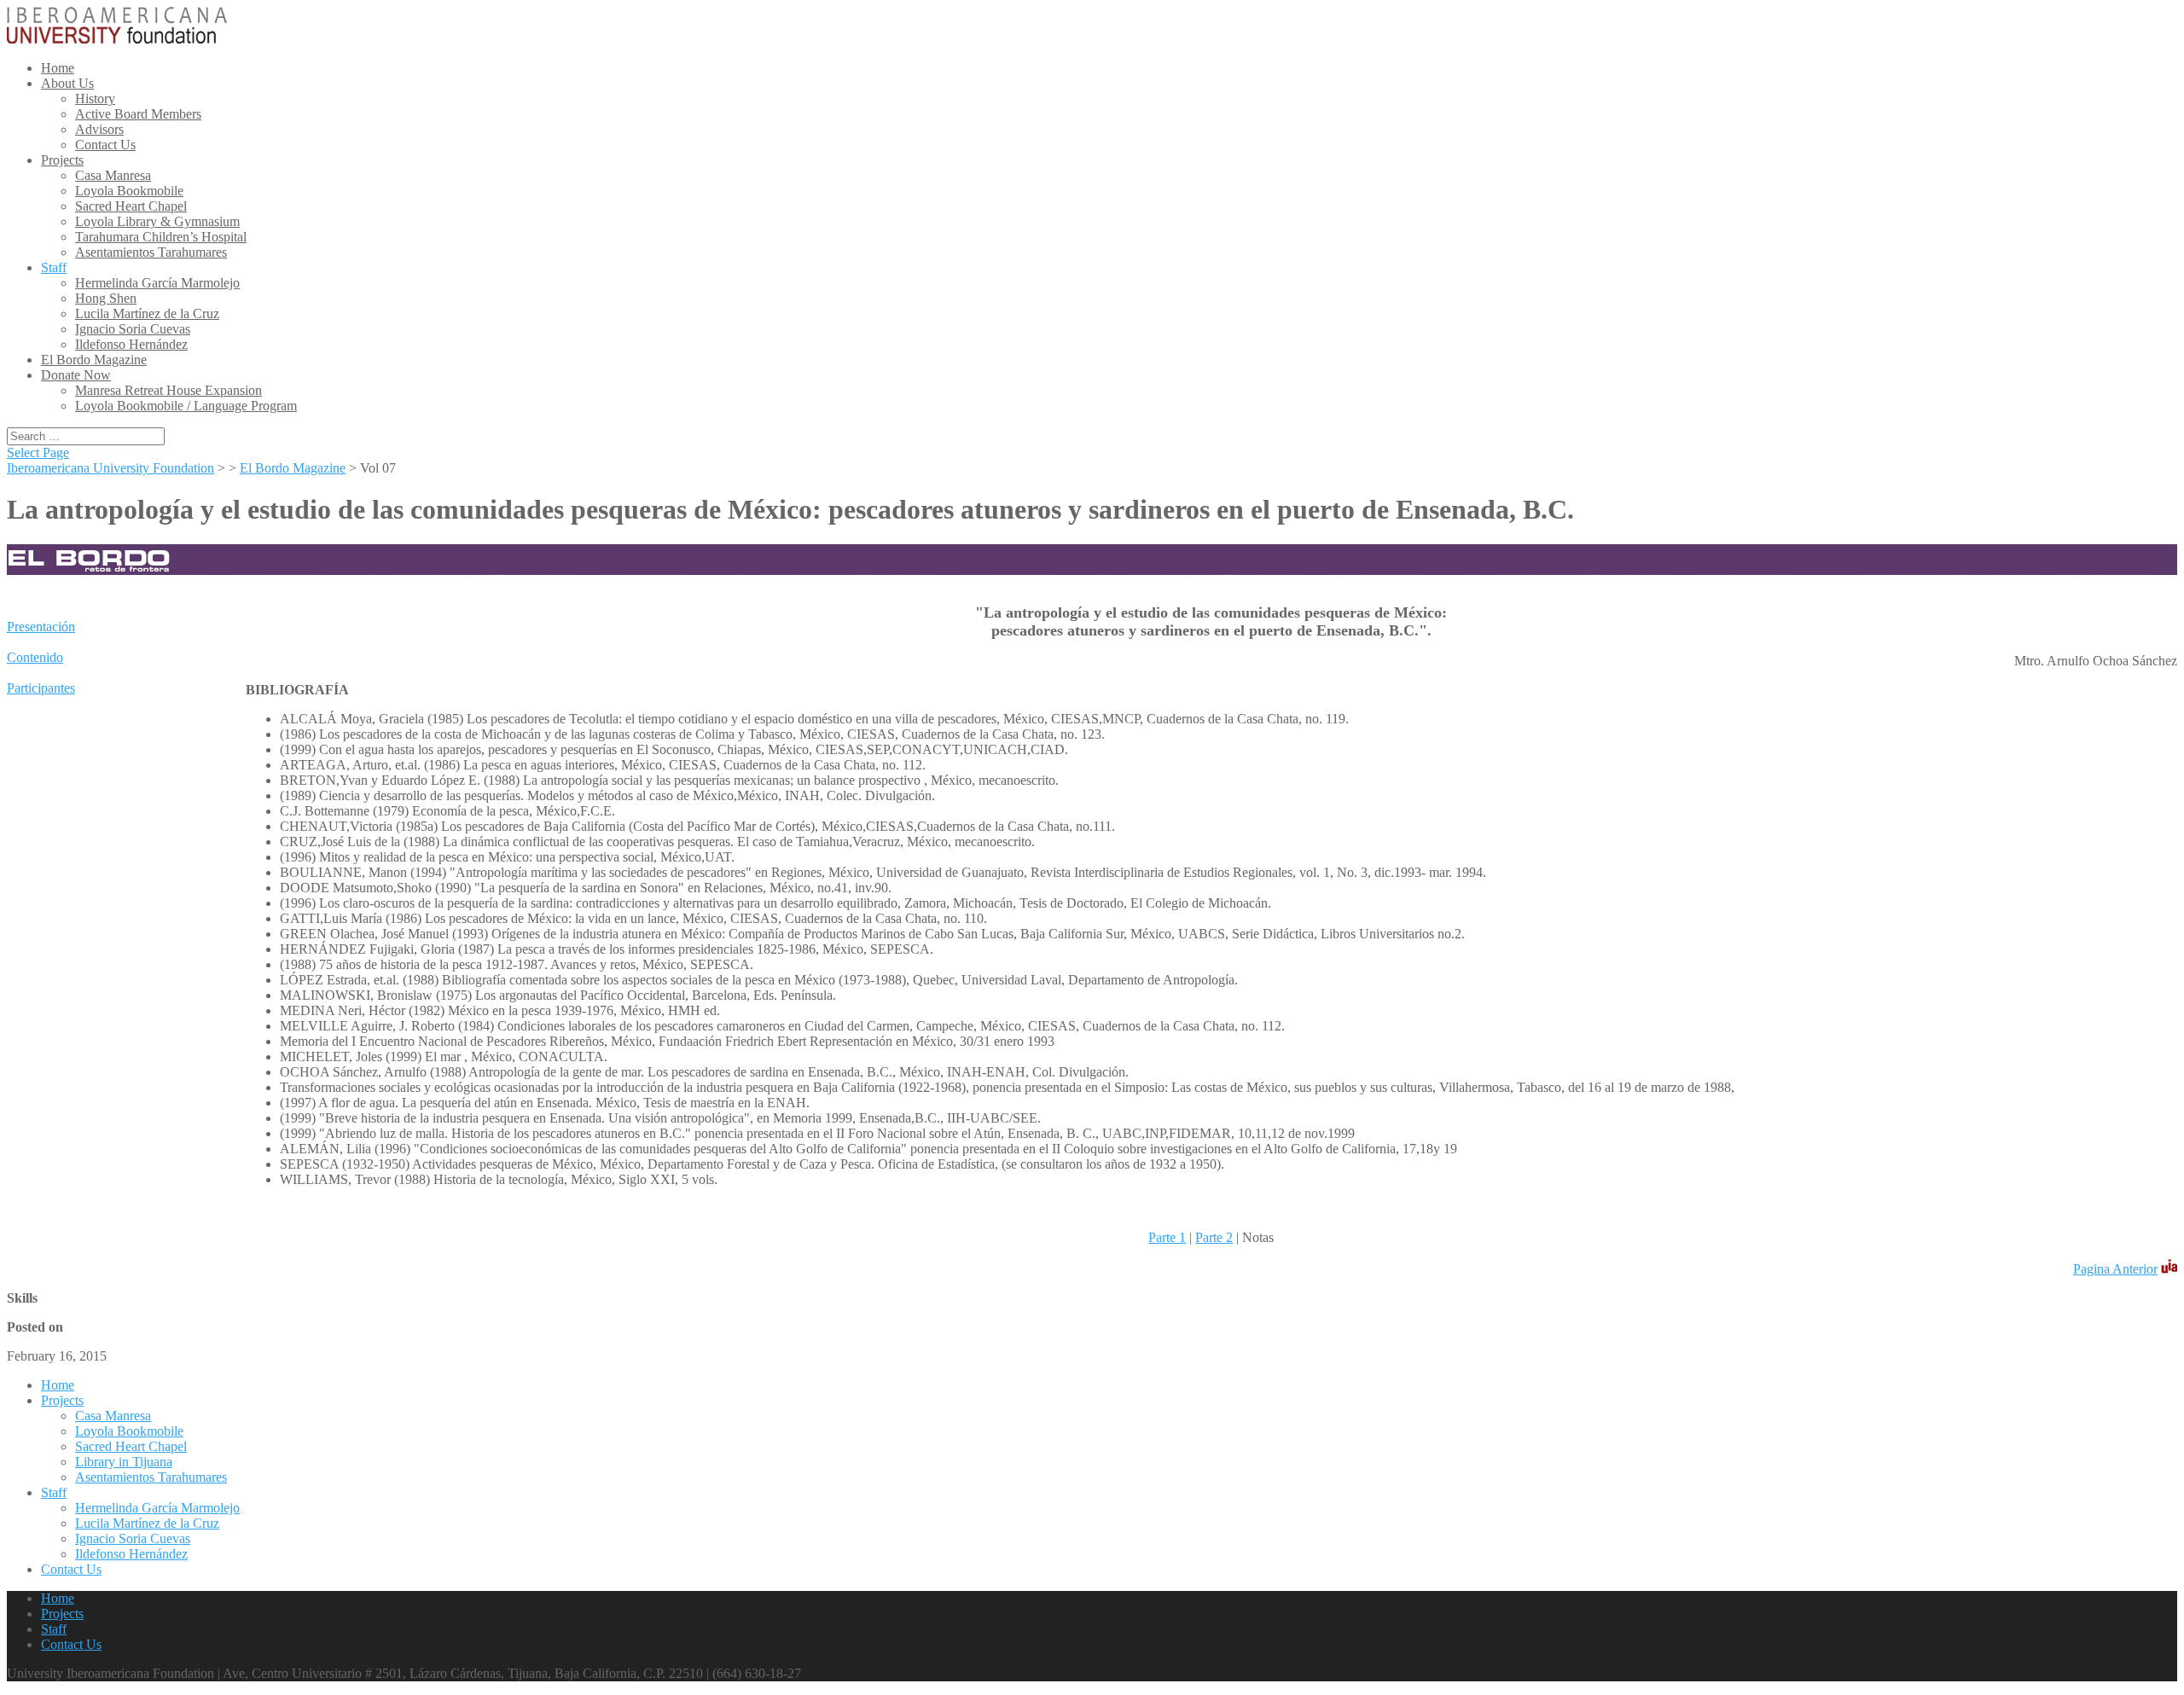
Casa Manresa (113, 175)
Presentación (41, 627)
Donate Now (76, 375)
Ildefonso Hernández (131, 344)
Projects (62, 160)
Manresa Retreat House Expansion (168, 390)
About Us (67, 83)
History (95, 99)
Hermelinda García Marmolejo (157, 283)
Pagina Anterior (2115, 1269)
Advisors (99, 129)
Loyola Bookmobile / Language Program (186, 406)
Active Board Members (138, 114)
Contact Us (105, 145)
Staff (54, 267)
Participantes (41, 688)
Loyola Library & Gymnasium (157, 221)
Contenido (35, 657)
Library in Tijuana (124, 1462)
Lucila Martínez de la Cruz (147, 313)
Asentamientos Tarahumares (151, 252)
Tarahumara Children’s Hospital (161, 237)
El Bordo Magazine (94, 360)
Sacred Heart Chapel (131, 206)
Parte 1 (1167, 1237)
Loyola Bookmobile (129, 191)
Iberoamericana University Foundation (110, 468)
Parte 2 (1214, 1237)
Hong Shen (106, 298)
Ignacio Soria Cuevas (133, 329)
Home (58, 68)
